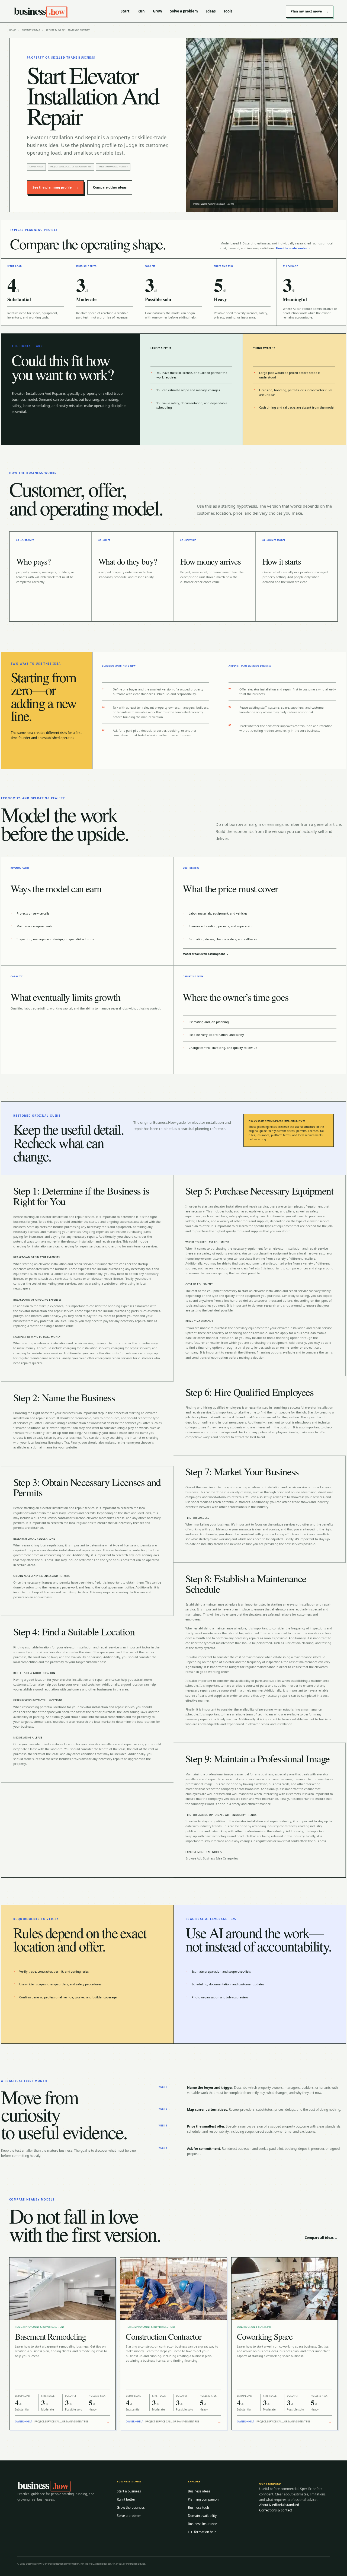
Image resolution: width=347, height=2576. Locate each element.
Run (141, 11)
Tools (228, 11)
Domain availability (202, 2516)
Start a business (129, 2491)
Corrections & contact (276, 2510)
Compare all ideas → (321, 2238)
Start (125, 11)
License (231, 204)
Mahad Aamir (207, 204)
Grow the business (131, 2507)
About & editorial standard (279, 2505)
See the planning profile (55, 187)
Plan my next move (310, 11)
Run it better (126, 2499)
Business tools (199, 2507)
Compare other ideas (110, 187)
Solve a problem (184, 11)
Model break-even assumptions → (206, 954)
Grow (158, 11)
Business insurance (203, 2524)
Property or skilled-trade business (68, 30)
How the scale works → (293, 248)
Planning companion (203, 2499)
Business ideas (31, 30)
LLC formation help (202, 2532)
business (39, 11)
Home (13, 30)
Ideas (211, 11)
